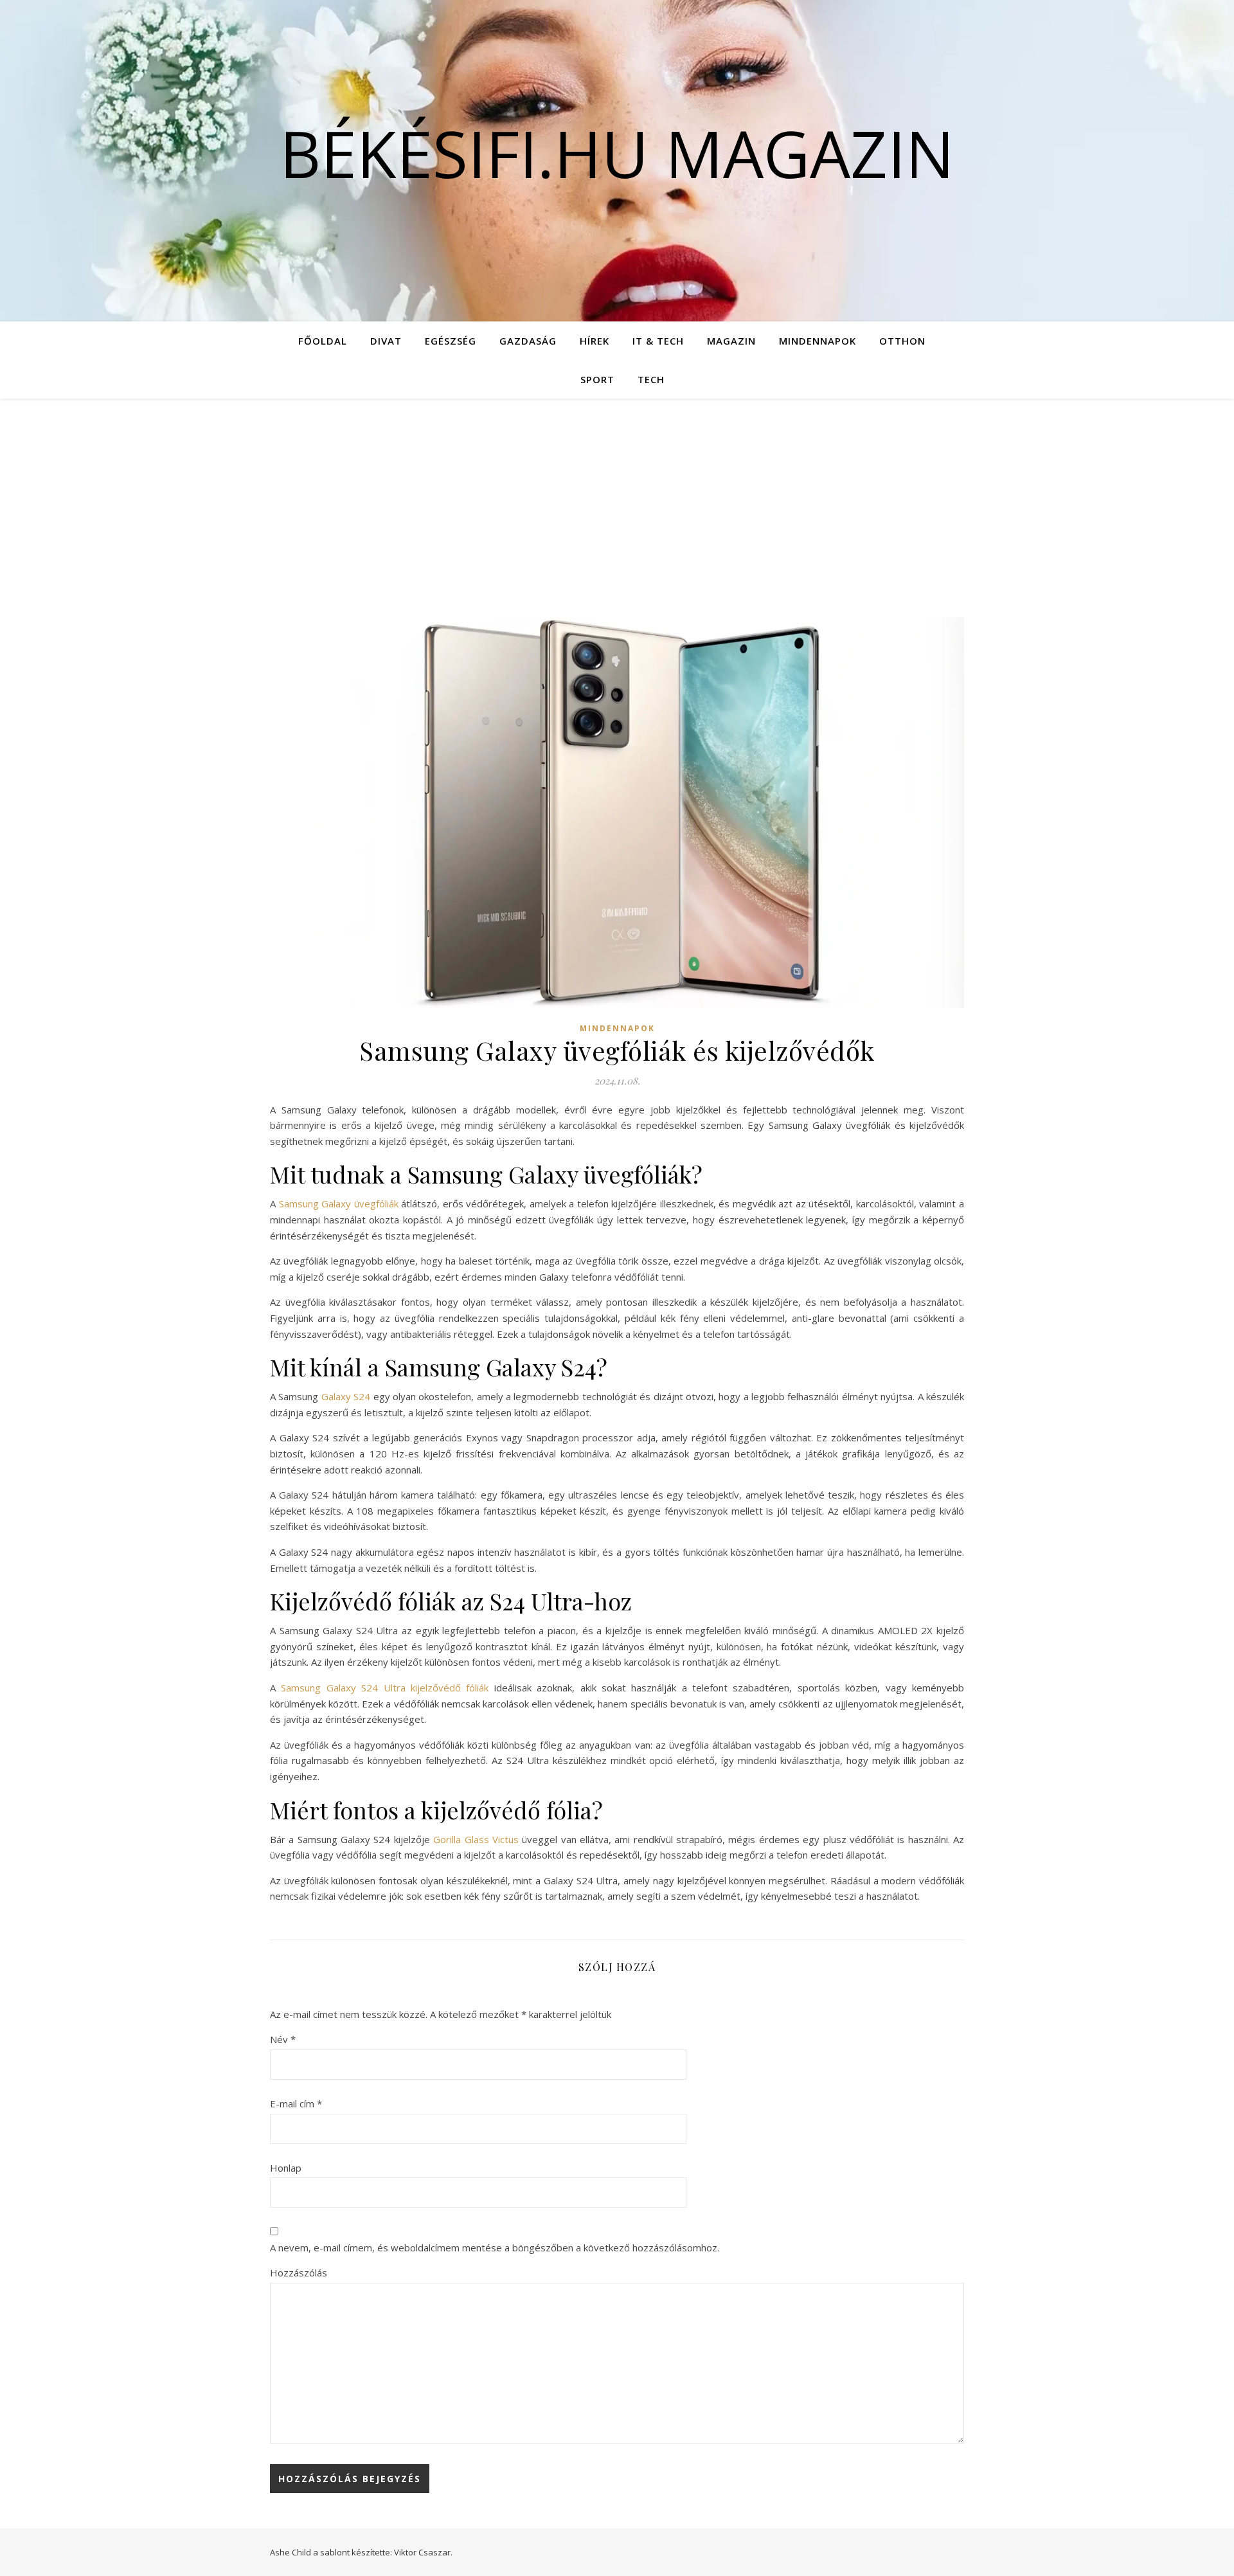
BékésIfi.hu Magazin (617, 153)
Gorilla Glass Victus (476, 1839)
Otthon (902, 341)
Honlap (286, 2168)
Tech (651, 379)
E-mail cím (296, 2103)
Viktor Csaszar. (423, 2552)
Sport (597, 379)
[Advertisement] (617, 495)
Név (283, 2039)
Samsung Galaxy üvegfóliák (339, 1203)
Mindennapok (818, 341)
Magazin (731, 341)
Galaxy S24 (346, 1396)
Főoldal (323, 341)
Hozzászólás (299, 2273)
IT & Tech (658, 341)
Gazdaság (528, 341)
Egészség (451, 341)
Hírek (595, 341)
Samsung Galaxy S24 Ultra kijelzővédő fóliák (385, 1688)
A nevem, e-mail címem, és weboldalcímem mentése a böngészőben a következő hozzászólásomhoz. (495, 2247)
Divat (386, 341)
